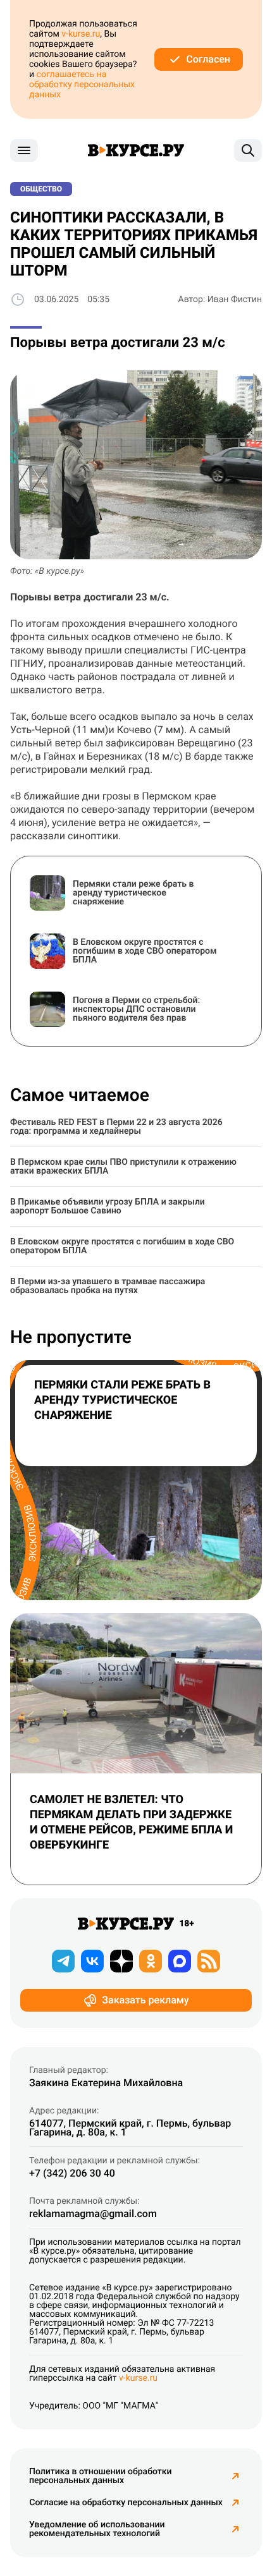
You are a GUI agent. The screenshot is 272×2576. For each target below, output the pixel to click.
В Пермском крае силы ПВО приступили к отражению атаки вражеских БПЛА (123, 1167)
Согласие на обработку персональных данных (126, 2503)
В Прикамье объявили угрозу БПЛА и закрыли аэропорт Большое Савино (108, 1206)
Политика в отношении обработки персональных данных (101, 2476)
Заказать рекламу (145, 2000)
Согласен (208, 59)
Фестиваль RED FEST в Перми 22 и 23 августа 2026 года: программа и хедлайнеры (116, 1127)
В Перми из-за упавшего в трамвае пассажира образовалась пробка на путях (108, 1286)
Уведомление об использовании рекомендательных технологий (97, 2529)
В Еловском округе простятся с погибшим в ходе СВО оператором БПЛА (122, 1246)
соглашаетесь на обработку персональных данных (82, 85)
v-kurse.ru (81, 34)
